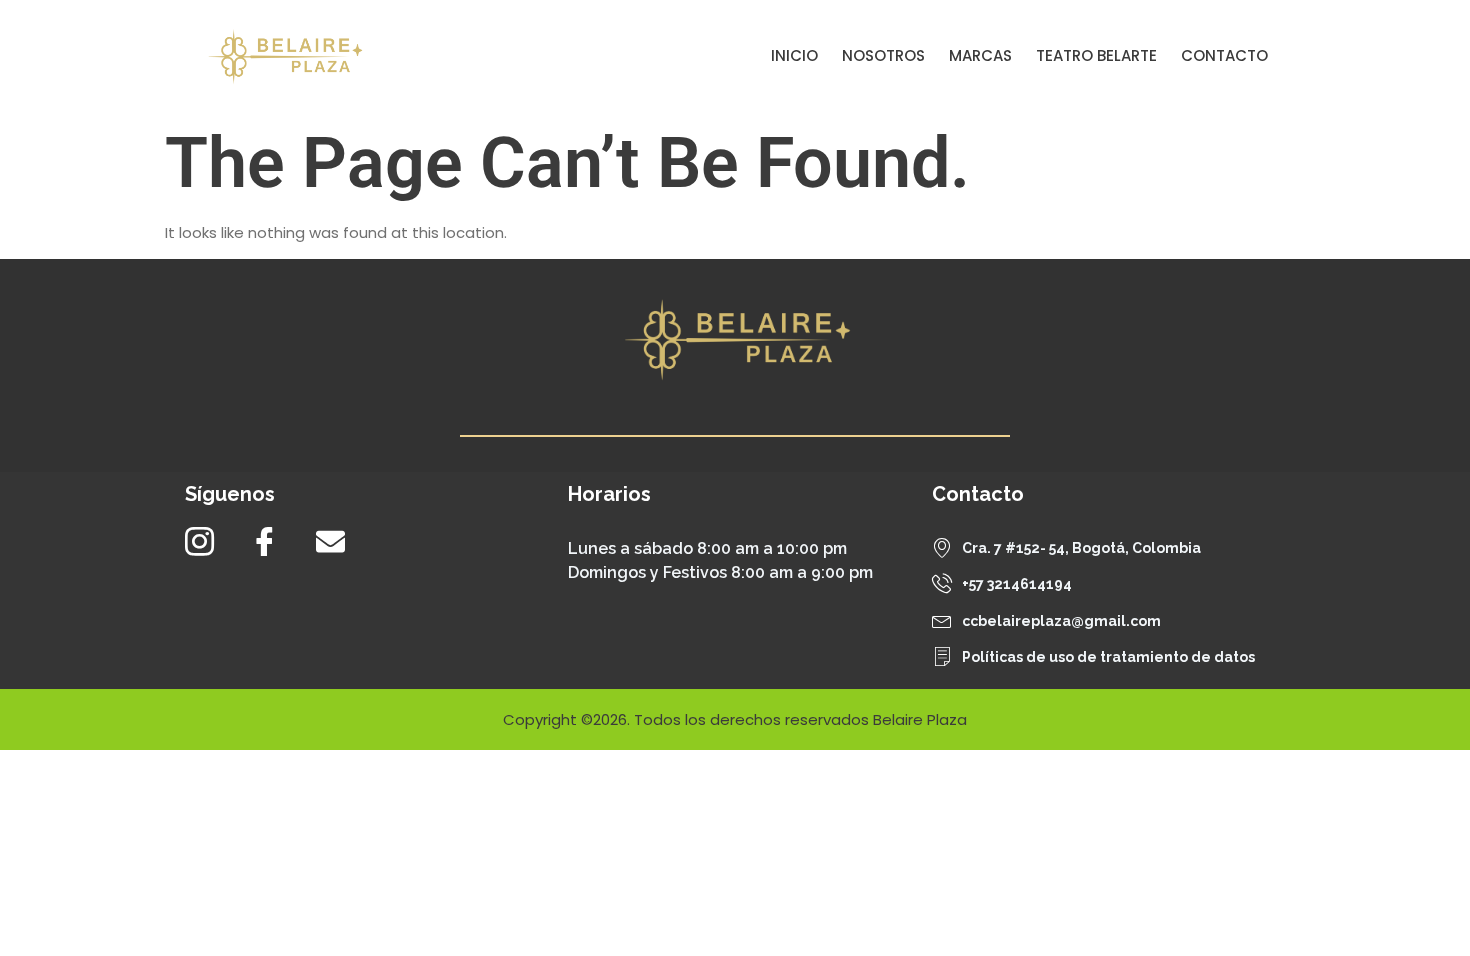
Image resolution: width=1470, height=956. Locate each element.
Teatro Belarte (1096, 55)
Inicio (794, 55)
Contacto (1224, 55)
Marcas (980, 55)
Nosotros (883, 55)
